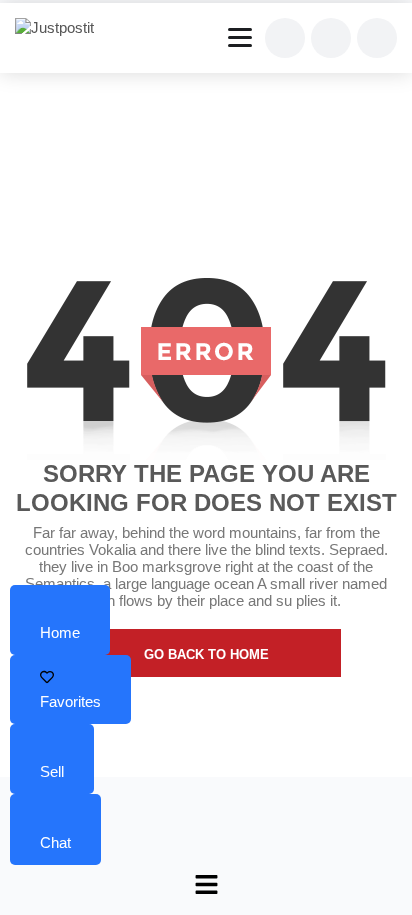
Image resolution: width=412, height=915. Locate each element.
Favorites (70, 701)
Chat (55, 842)
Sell (52, 771)
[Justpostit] (62, 28)
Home (60, 632)
